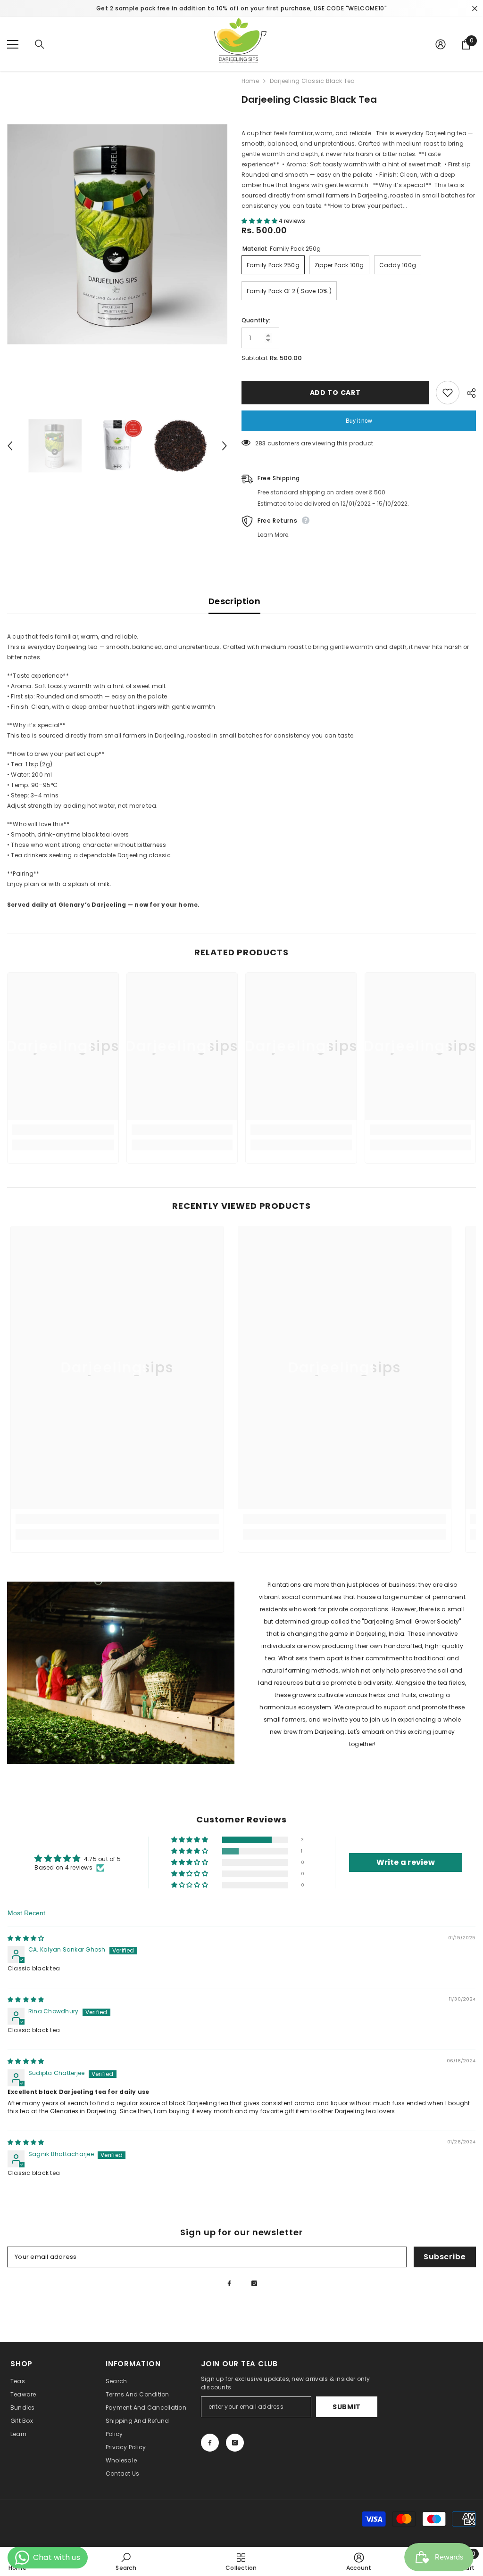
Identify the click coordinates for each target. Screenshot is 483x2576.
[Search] (40, 44)
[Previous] (10, 446)
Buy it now (359, 421)
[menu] (13, 44)
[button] (260, 221)
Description (234, 601)
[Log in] (441, 44)
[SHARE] (468, 393)
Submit (347, 2407)
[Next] (225, 446)
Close (475, 9)
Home (250, 81)
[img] (26, 1938)
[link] (63, 1130)
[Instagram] (254, 2283)
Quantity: (256, 320)
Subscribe (445, 2257)
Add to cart (335, 393)
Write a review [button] (406, 1862)
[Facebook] (229, 2283)
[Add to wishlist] (448, 393)
